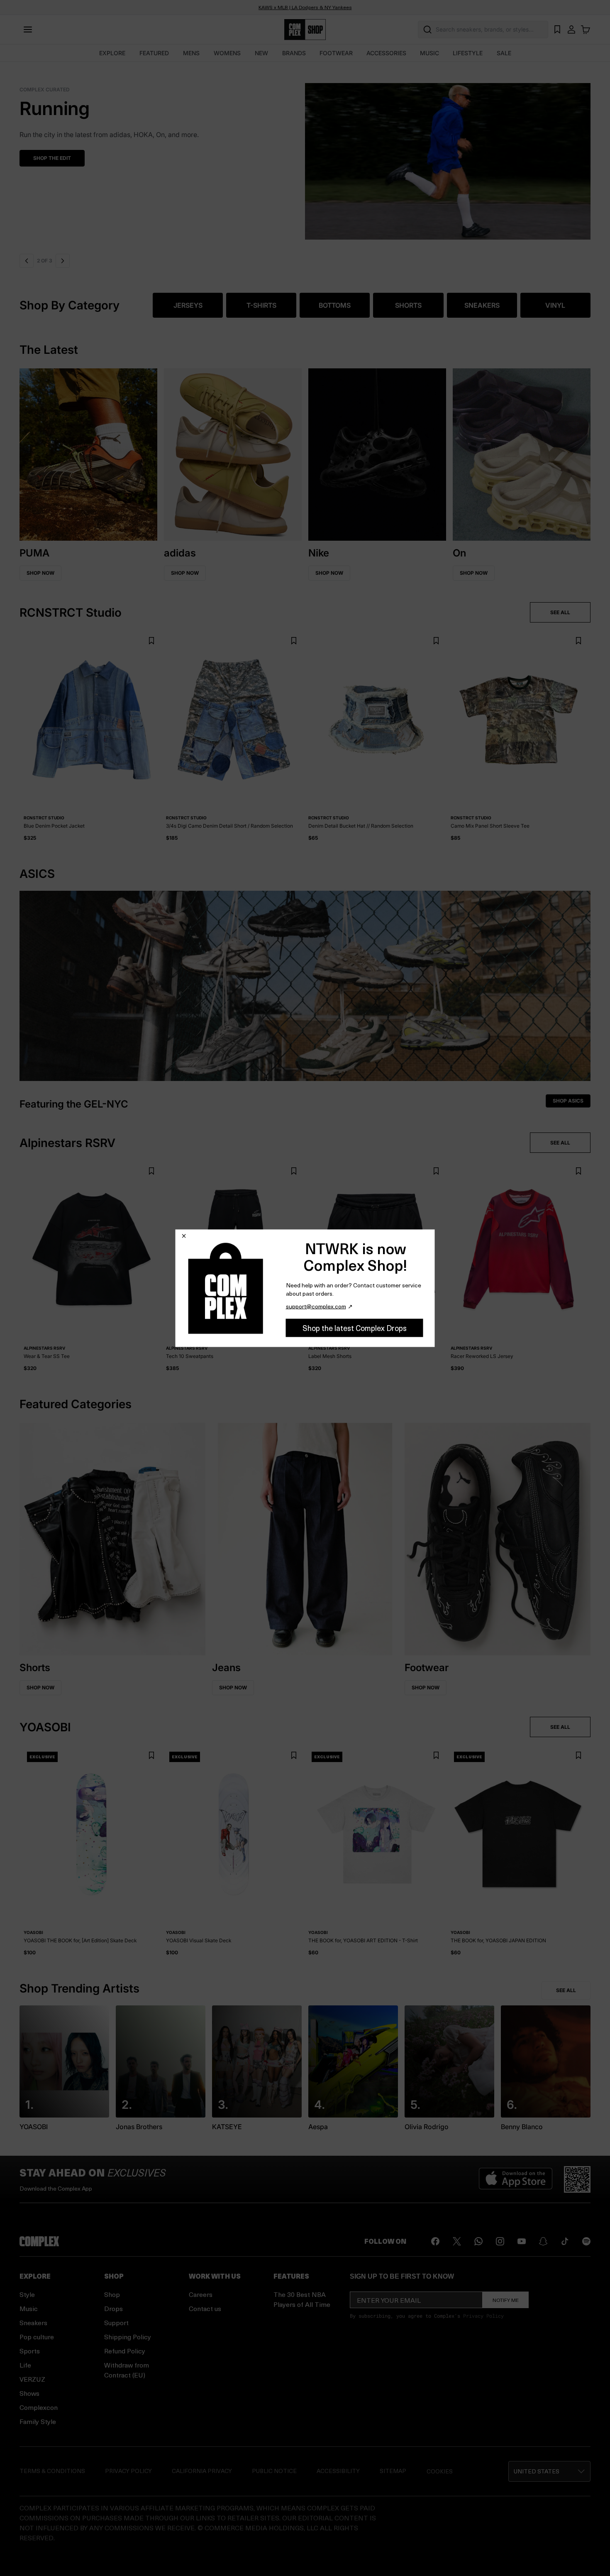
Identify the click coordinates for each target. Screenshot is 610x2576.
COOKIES (440, 2471)
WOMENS (227, 53)
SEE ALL (560, 612)
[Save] (151, 641)
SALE (504, 53)
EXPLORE (112, 53)
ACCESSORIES (386, 53)
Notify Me (506, 2300)
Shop (112, 2294)
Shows (29, 2393)
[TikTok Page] (565, 2241)
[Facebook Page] (435, 2241)
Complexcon (39, 2407)
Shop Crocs (68, 158)
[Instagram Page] (500, 2241)
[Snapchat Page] (543, 2241)
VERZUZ (32, 2379)
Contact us (205, 2308)
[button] (323, 156)
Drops (113, 2308)
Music (29, 2308)
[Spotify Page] (586, 2241)
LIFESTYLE (468, 53)
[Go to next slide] (62, 261)
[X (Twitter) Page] (457, 2241)
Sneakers (33, 2322)
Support (116, 2322)
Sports (30, 2351)
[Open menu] (28, 29)
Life (25, 2365)
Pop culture (37, 2337)
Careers (201, 2294)
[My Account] (571, 29)
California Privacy (202, 2471)
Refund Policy (125, 2351)
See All (566, 1990)
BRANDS (294, 53)
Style (27, 2294)
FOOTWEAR (336, 53)
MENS (191, 53)
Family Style (38, 2421)
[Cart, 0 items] (586, 29)
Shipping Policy (128, 2337)
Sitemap (393, 2471)
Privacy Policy (483, 2316)
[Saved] (557, 29)
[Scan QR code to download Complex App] (577, 2179)
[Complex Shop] (305, 30)
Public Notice (274, 2471)
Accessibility (338, 2471)
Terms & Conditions (52, 2471)
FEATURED (154, 53)
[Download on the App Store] (516, 2179)
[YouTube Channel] (522, 2241)
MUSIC (429, 53)
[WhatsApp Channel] (478, 2241)
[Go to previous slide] (27, 261)
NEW (261, 53)
